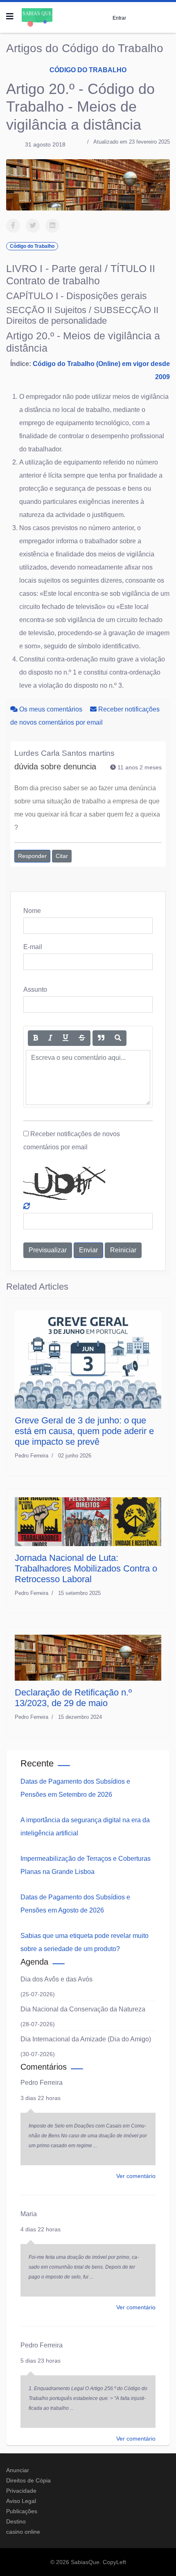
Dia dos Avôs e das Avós (56, 1979)
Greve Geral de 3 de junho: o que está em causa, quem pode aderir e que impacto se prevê (84, 1431)
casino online (23, 2532)
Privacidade (21, 2491)
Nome (32, 911)
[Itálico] (50, 1038)
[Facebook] (13, 226)
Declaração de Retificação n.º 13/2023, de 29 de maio (73, 1698)
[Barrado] (82, 1038)
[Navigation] (10, 16)
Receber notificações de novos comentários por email (72, 1140)
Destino (16, 2521)
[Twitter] (33, 226)
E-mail (33, 947)
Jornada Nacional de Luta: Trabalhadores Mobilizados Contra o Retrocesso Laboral (86, 1568)
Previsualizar (48, 1250)
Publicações (22, 2511)
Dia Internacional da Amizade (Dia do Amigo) (86, 2039)
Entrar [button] (119, 18)
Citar (62, 856)
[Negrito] (36, 1038)
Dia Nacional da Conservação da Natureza (83, 2009)
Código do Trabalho (88, 70)
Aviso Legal (21, 2501)
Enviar (88, 1250)
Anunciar (18, 2470)
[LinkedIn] (52, 226)
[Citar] (101, 1038)
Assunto (35, 989)
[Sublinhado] (65, 1038)
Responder (32, 856)
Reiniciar (123, 1250)
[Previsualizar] (118, 1038)
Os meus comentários (51, 709)
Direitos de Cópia (28, 2480)
